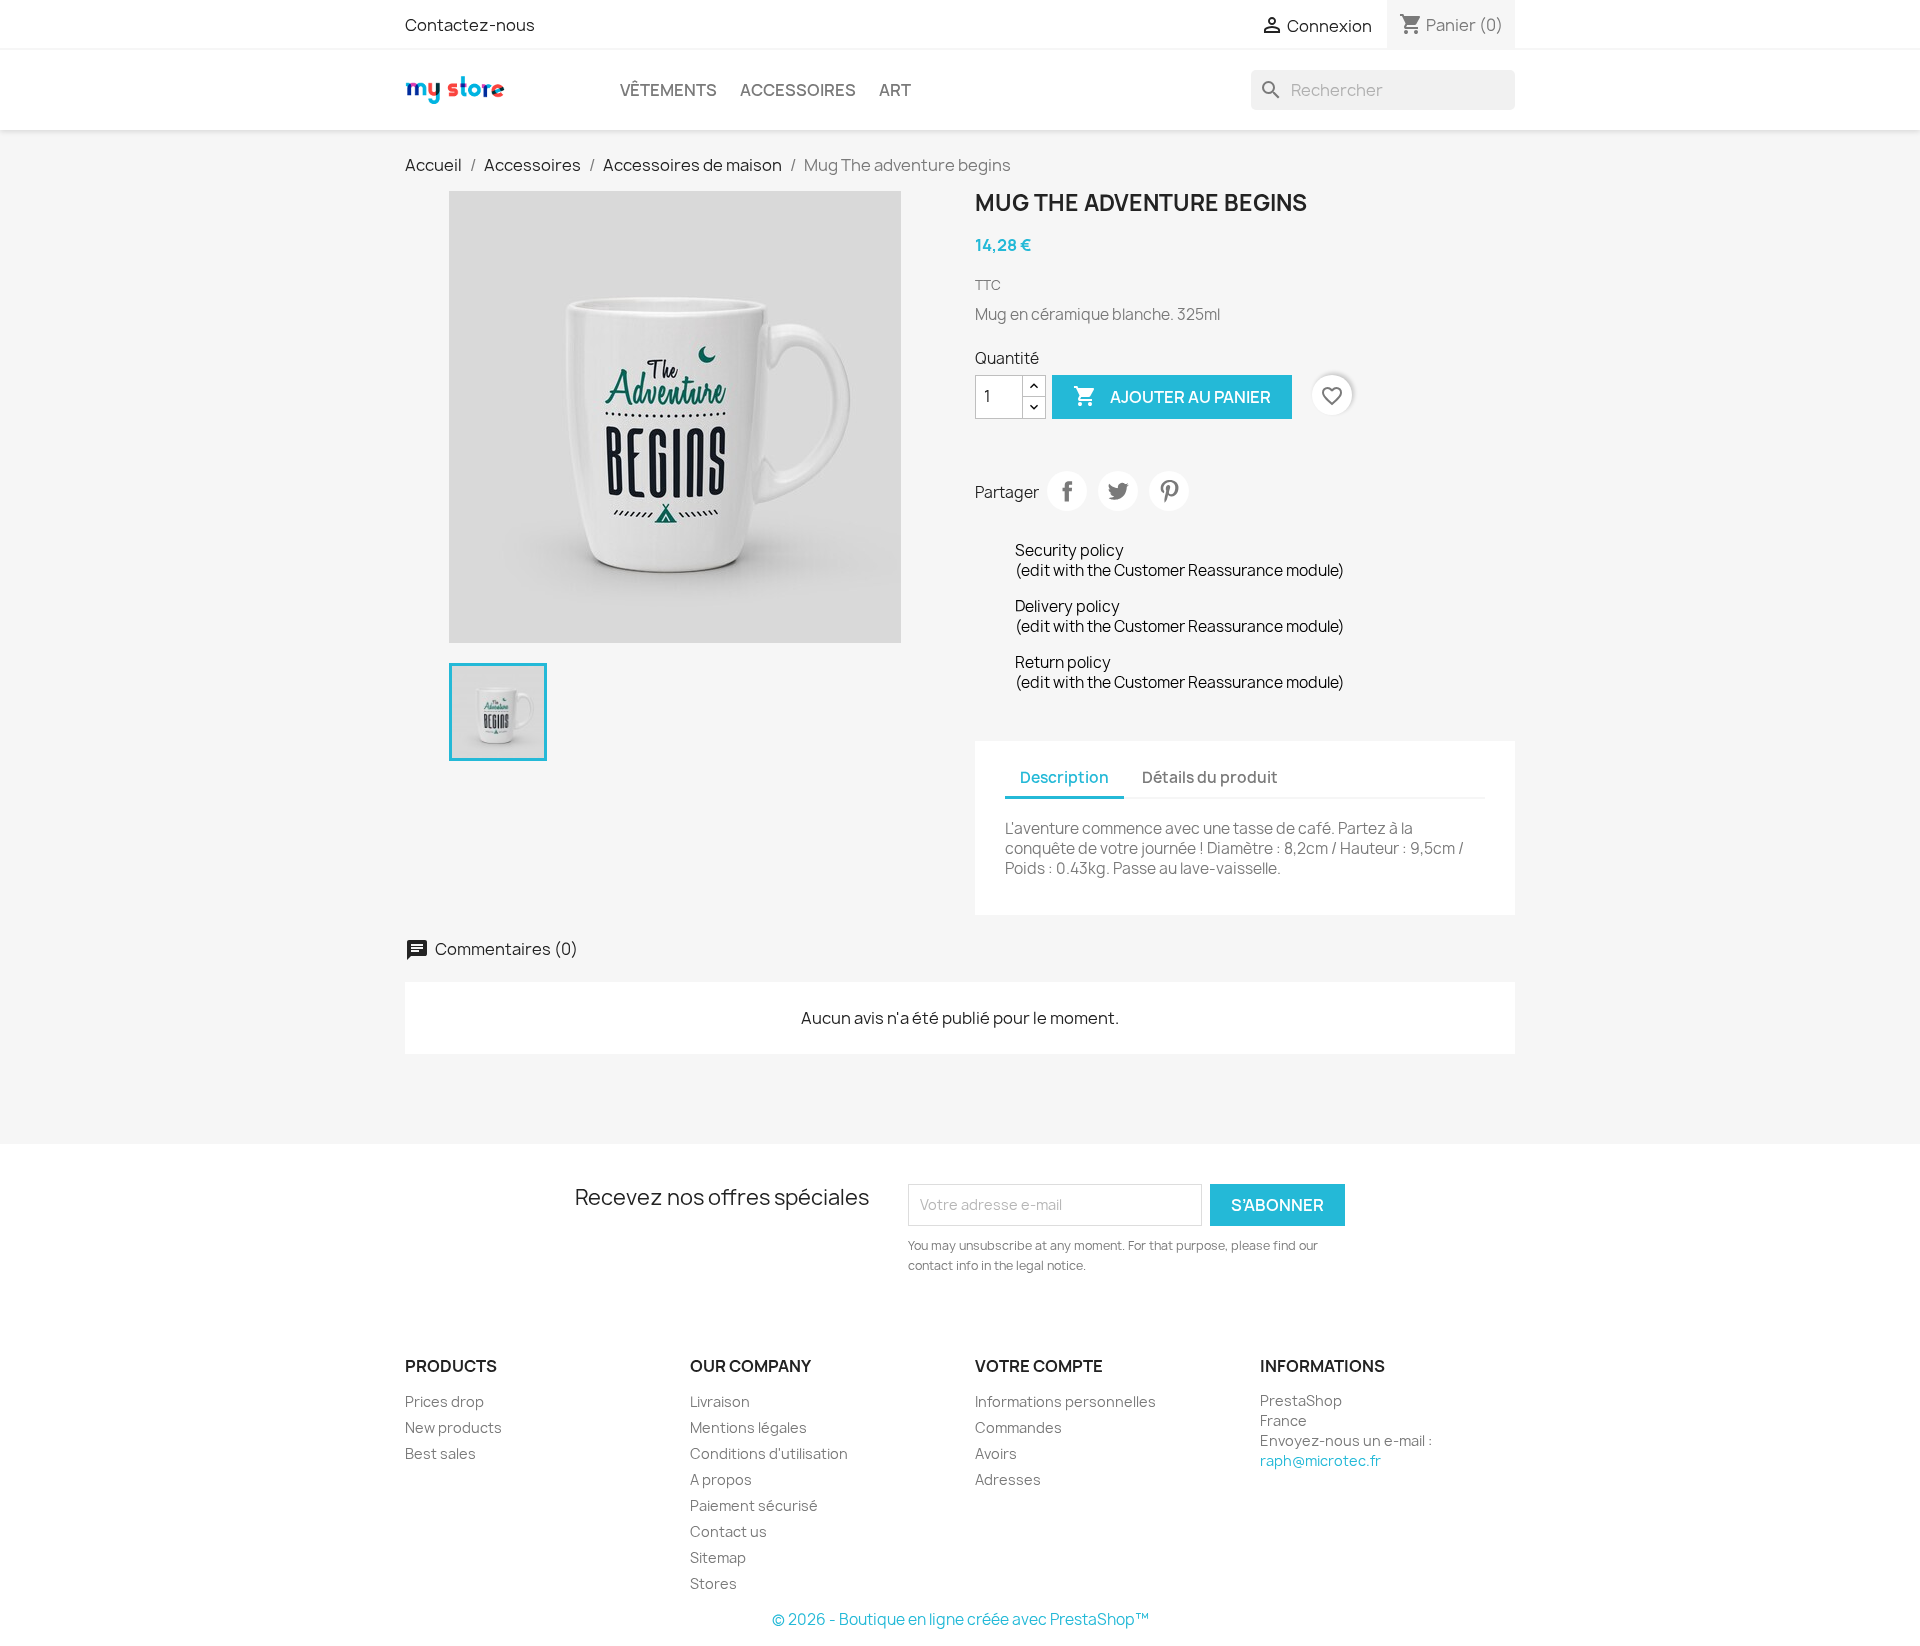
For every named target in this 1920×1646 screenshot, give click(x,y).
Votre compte (1039, 1366)
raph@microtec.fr (1320, 1460)
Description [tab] (1064, 777)
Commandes (1018, 1427)
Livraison (720, 1401)
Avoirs (996, 1453)
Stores (713, 1583)
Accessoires (798, 90)
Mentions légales (748, 1427)
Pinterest (1169, 491)
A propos (721, 1479)
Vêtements (668, 90)
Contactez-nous (470, 25)
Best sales (440, 1453)
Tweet (1118, 491)
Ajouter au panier (1172, 396)
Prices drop (444, 1401)
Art (895, 90)
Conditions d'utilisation (769, 1453)
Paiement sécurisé (754, 1505)
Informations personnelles (1065, 1401)
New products (453, 1427)
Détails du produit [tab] (1210, 777)
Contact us (728, 1531)
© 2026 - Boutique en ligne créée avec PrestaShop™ (960, 1619)
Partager (1067, 491)
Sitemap (718, 1557)
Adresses (1008, 1479)
